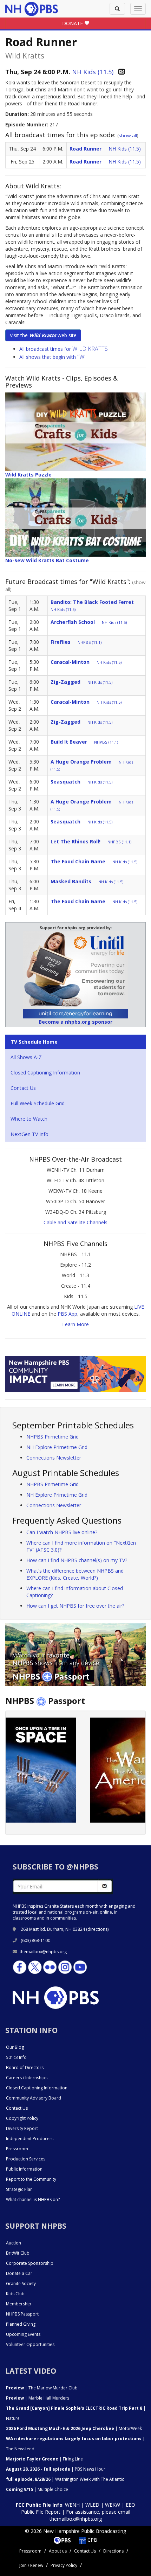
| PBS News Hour (56, 2469)
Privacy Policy (64, 2565)
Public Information (24, 2169)
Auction (14, 2243)
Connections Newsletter (54, 1458)
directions (97, 1929)
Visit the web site (43, 335)
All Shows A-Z (26, 1057)
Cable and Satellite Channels (75, 1222)
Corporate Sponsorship (30, 2263)
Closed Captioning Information (45, 1073)
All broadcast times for (64, 349)
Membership (19, 2304)
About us (58, 2551)
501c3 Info (16, 2057)
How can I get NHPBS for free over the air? (75, 1606)
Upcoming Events (23, 2334)
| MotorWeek (74, 2428)
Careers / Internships (27, 2078)
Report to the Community (31, 2179)
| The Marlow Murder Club (42, 2388)
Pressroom (17, 2149)
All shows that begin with (53, 357)
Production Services (26, 2159)
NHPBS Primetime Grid (52, 1437)
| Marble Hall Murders (38, 2398)
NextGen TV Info (29, 1134)
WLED (92, 2505)
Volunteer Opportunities (30, 2344)
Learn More (75, 1324)
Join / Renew (31, 2565)
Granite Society (21, 2283)
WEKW (113, 2505)
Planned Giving (21, 2324)
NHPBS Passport (22, 2314)
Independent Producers (30, 2139)
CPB (92, 2540)
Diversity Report (22, 2128)
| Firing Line (44, 2459)
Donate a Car (19, 2273)
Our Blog (15, 2047)
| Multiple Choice (37, 2489)
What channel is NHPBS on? (33, 2199)
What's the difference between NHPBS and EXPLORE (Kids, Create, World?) (75, 1574)
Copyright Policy (22, 2118)
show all (128, 135)
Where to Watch (29, 1119)
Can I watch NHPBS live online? (62, 1532)
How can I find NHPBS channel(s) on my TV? (77, 1560)
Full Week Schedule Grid (38, 1103)
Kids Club (15, 2294)
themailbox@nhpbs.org (43, 1952)
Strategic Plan (19, 2189)
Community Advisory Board (34, 2098)
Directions (113, 2551)
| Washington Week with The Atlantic (65, 2479)
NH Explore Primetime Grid (57, 1447)
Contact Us (23, 1088)
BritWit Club (18, 2253)
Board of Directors (25, 2067)
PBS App (67, 1314)
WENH (72, 2505)
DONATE (73, 23)
